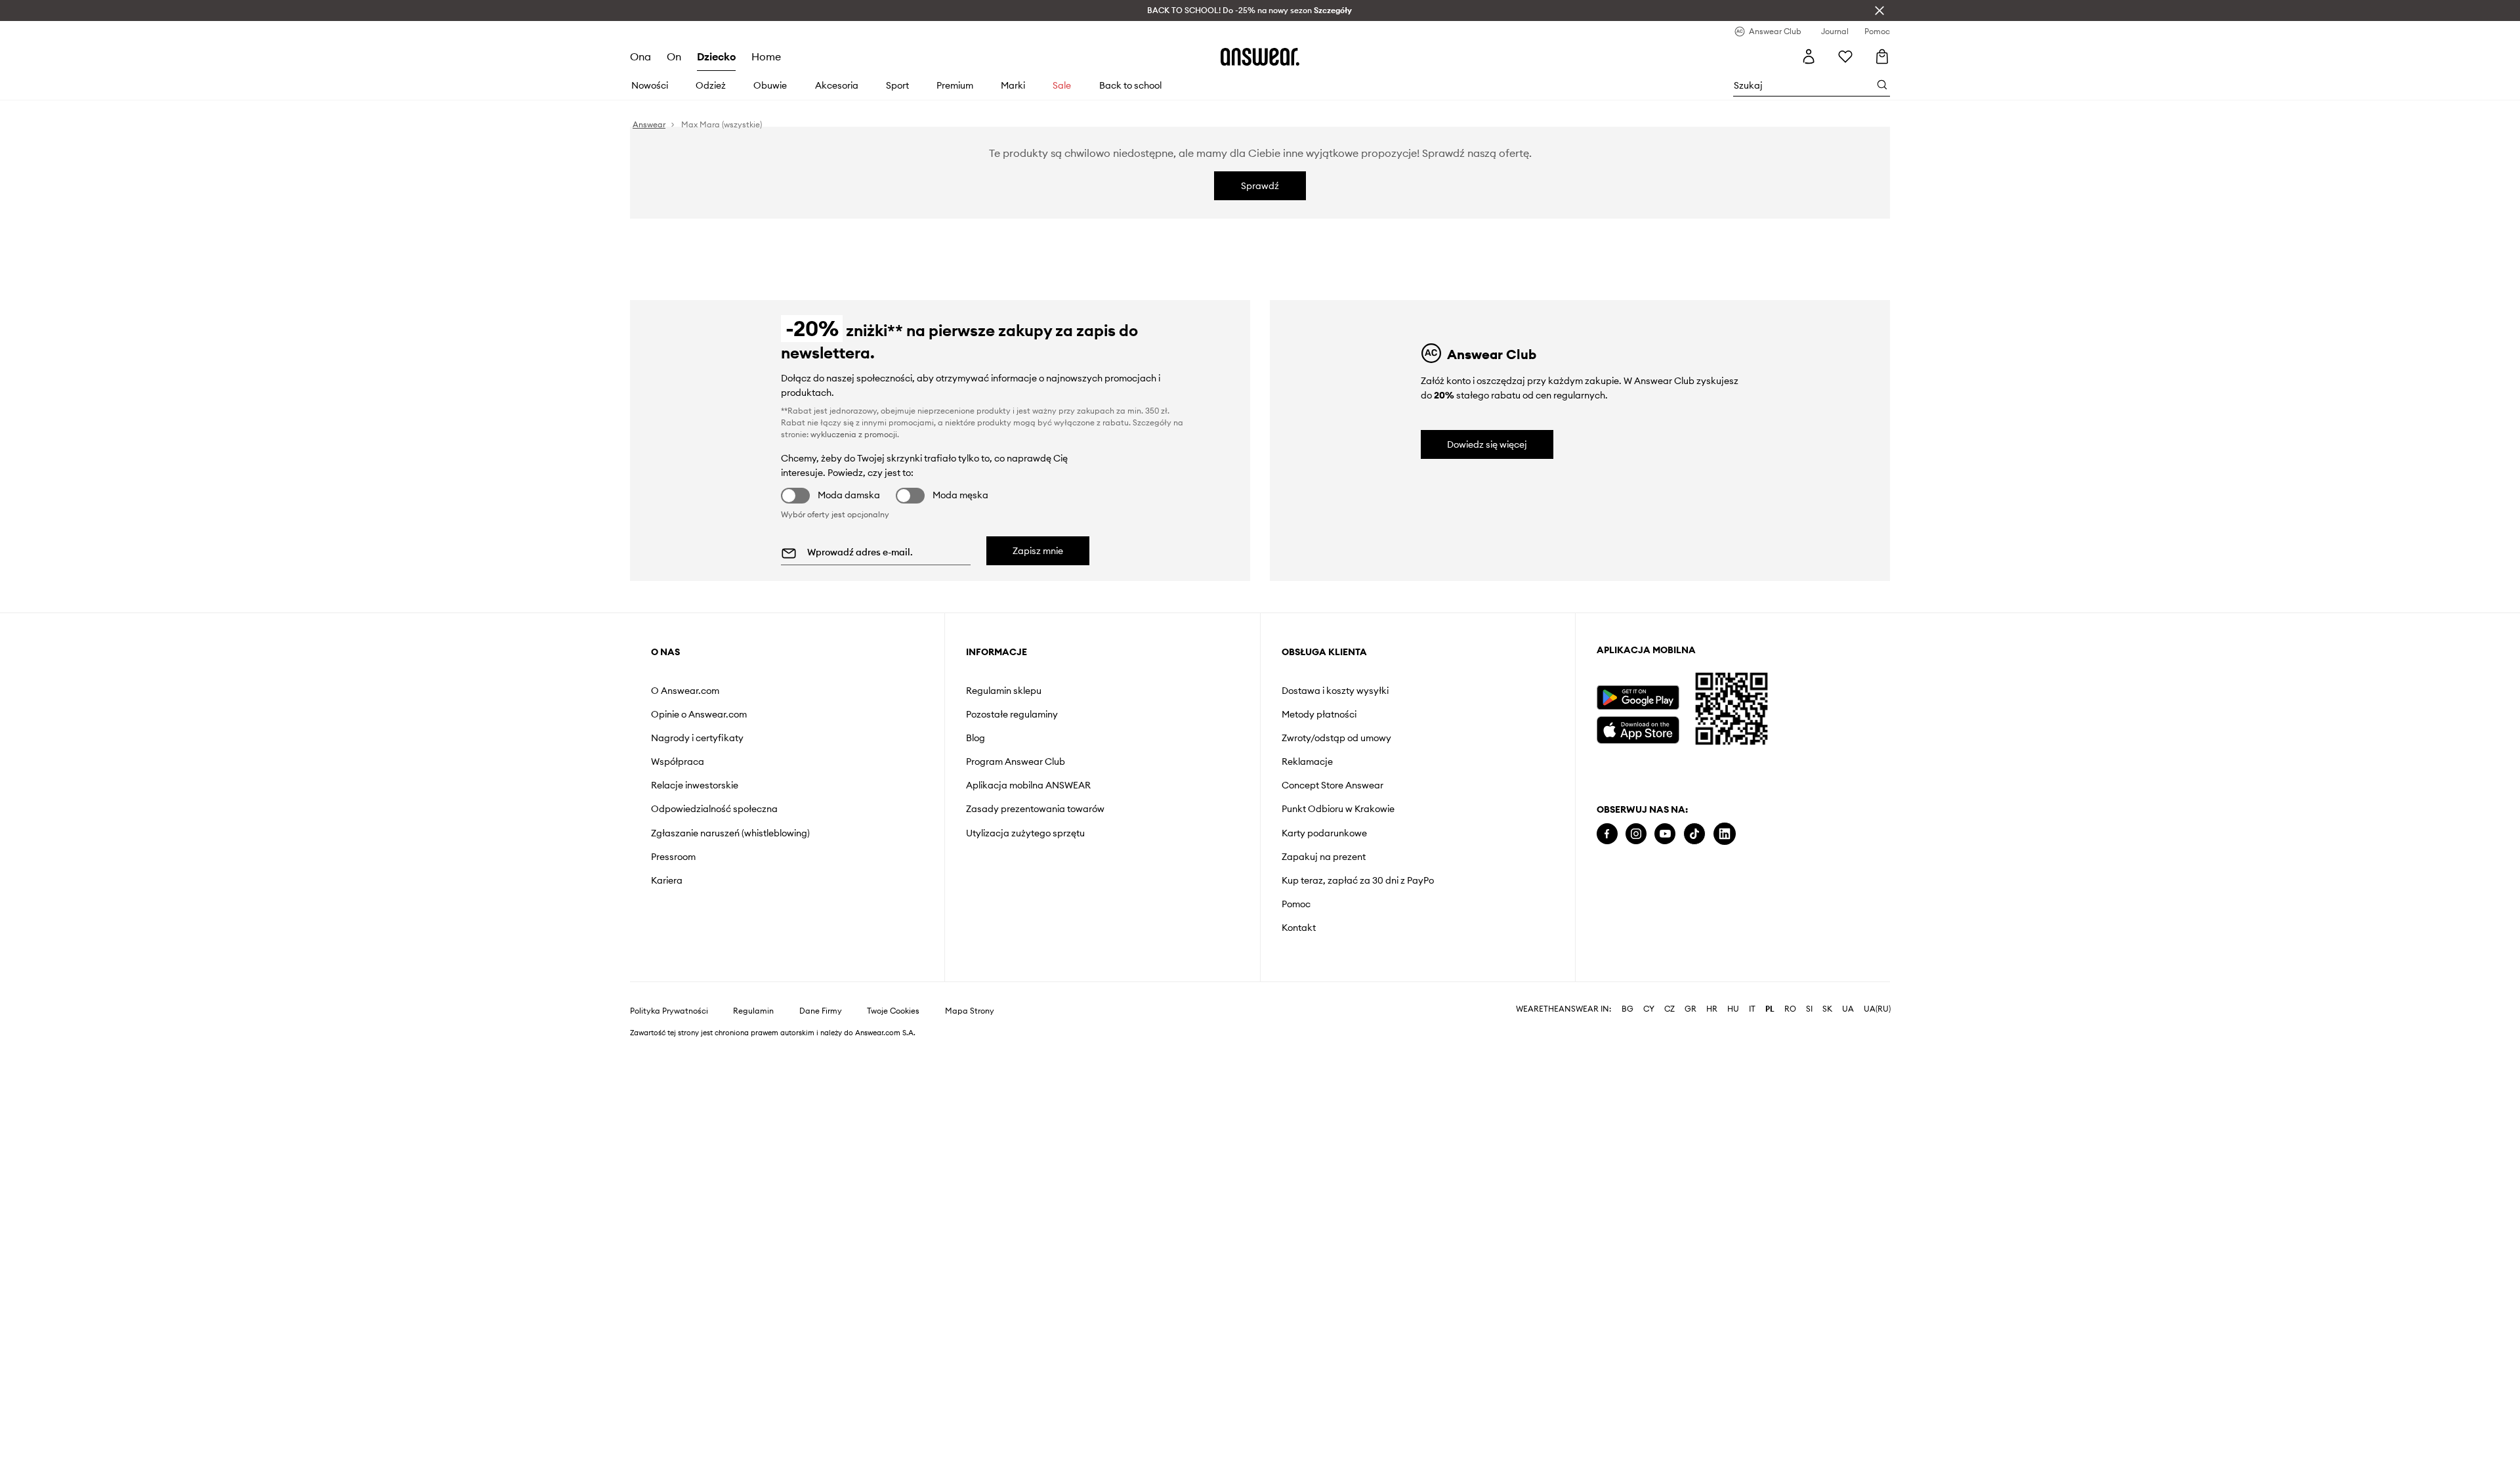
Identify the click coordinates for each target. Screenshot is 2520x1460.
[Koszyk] (1880, 56)
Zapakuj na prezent (1324, 857)
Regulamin (753, 1021)
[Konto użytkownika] (1809, 56)
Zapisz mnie (1038, 551)
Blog (976, 738)
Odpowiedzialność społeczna (714, 809)
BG (1627, 1020)
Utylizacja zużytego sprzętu (1025, 833)
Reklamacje (1307, 762)
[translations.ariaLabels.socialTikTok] (1694, 834)
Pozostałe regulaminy (1012, 714)
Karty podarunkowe (1324, 833)
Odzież (711, 85)
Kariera (667, 880)
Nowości (650, 85)
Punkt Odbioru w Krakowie (1338, 809)
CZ (1669, 1020)
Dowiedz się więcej (1487, 444)
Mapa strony (970, 1021)
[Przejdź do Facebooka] (1607, 834)
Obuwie (770, 85)
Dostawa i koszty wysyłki (1335, 691)
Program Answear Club (1016, 762)
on (674, 56)
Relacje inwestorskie (695, 785)
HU (1733, 1020)
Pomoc (1296, 904)
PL (1770, 1020)
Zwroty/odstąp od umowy (1336, 738)
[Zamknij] (1879, 11)
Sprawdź (1260, 186)
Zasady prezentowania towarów (1035, 809)
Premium (955, 85)
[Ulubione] (1845, 56)
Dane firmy (821, 1021)
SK (1827, 1020)
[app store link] (1638, 728)
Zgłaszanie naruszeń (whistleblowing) (730, 833)
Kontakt (1299, 928)
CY (1649, 1020)
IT (1752, 1020)
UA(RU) (1877, 1020)
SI (1809, 1020)
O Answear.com (685, 691)
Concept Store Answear (1333, 785)
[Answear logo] (1260, 56)
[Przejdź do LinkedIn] (1725, 834)
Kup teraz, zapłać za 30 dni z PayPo (1358, 880)
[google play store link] (1638, 698)
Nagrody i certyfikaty (697, 738)
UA (1848, 1020)
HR (1712, 1020)
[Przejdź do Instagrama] (1636, 834)
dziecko (716, 56)
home (766, 56)
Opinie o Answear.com (699, 714)
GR (1690, 1020)
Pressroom (673, 857)
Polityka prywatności (669, 1021)
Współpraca (678, 762)
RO (1790, 1020)
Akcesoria (837, 85)
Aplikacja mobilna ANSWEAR (1028, 785)
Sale (1062, 85)
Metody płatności (1319, 714)
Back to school (1130, 85)
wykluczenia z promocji (854, 434)
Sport (897, 85)
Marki (1013, 85)
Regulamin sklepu (1004, 691)
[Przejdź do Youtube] (1665, 834)
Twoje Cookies (893, 1021)
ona (640, 56)
